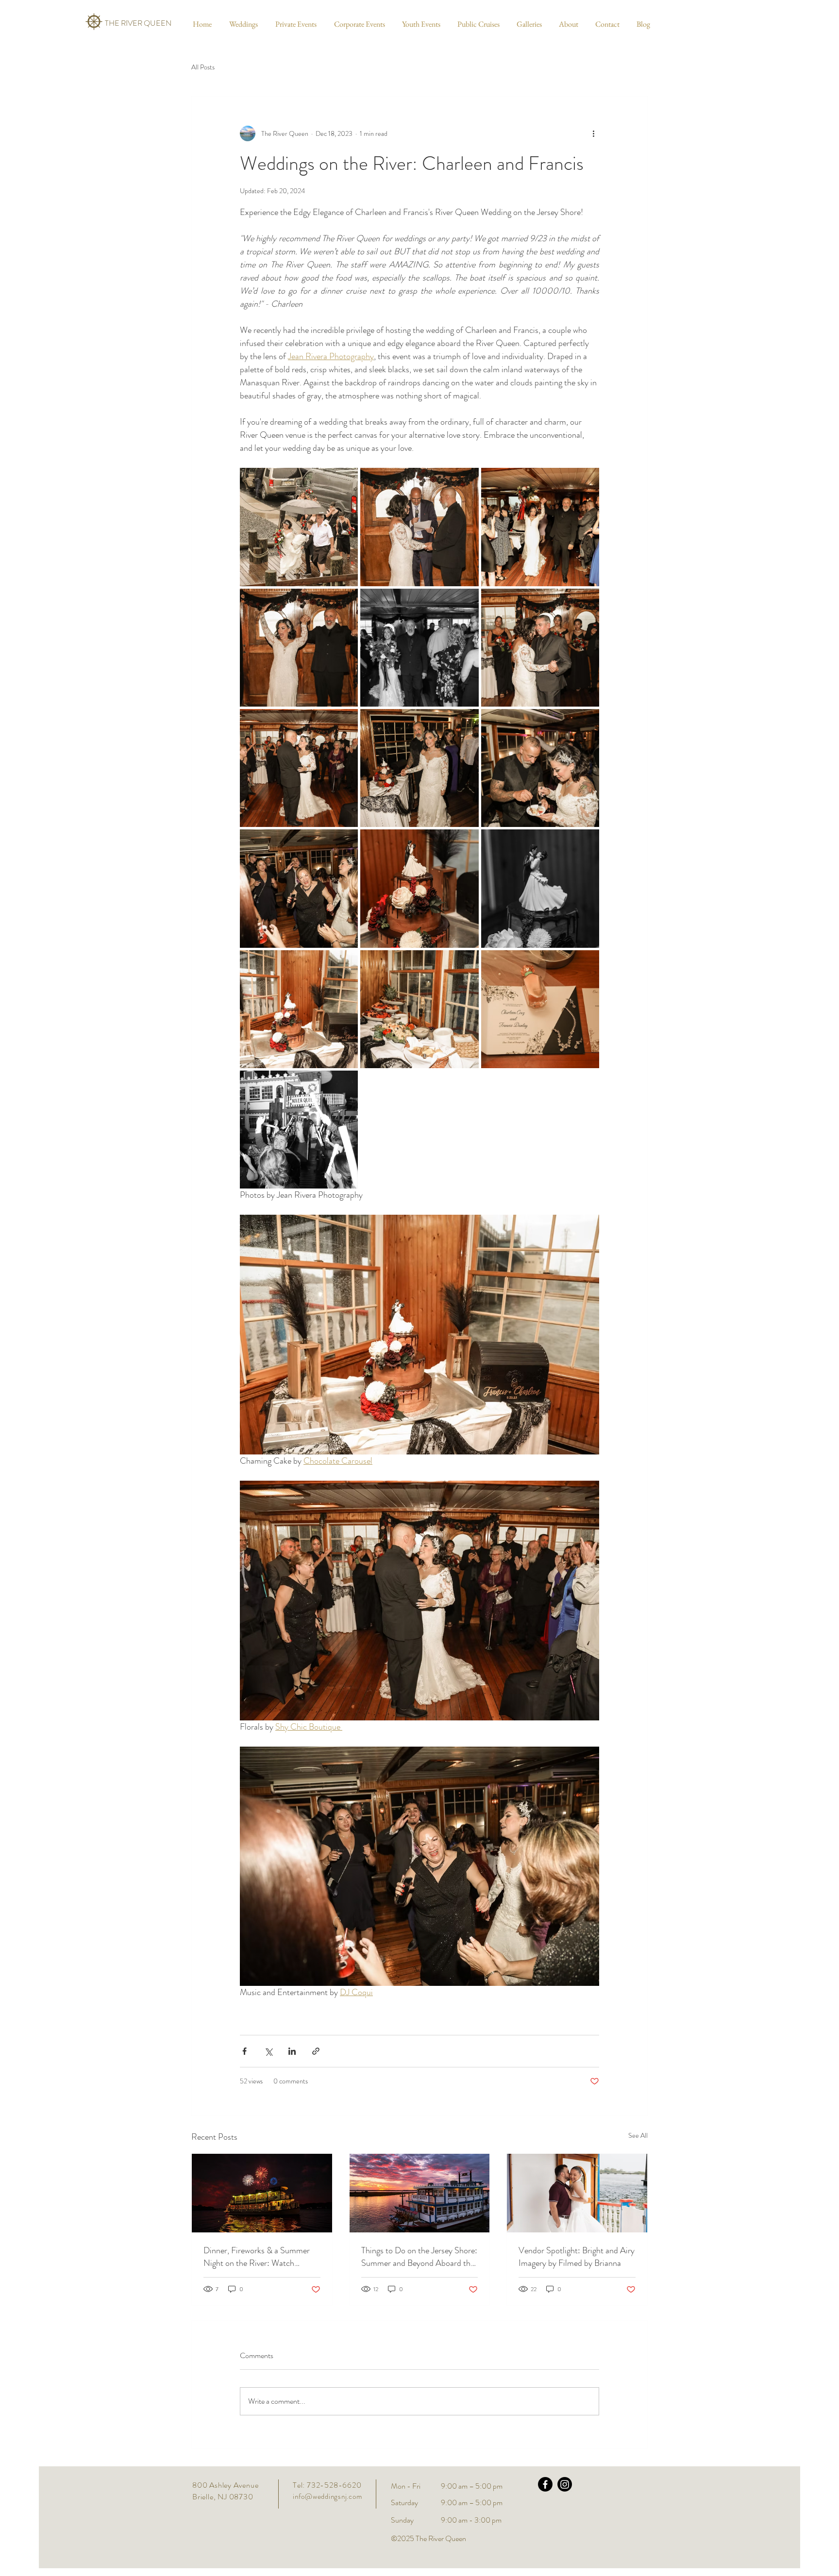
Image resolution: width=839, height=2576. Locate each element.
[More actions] (593, 133)
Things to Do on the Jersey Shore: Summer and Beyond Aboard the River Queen (419, 2257)
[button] (242, 24)
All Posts (203, 67)
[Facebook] (545, 2484)
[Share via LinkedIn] (292, 2051)
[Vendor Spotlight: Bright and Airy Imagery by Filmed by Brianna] (577, 2193)
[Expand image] (299, 527)
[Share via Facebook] (244, 2051)
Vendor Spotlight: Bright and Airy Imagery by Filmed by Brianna (577, 2257)
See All (638, 2135)
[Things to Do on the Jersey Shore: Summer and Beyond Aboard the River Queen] (420, 2193)
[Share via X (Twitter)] (268, 2051)
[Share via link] (316, 2051)
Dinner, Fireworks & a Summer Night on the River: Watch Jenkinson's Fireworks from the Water (257, 2257)
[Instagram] (565, 2484)
